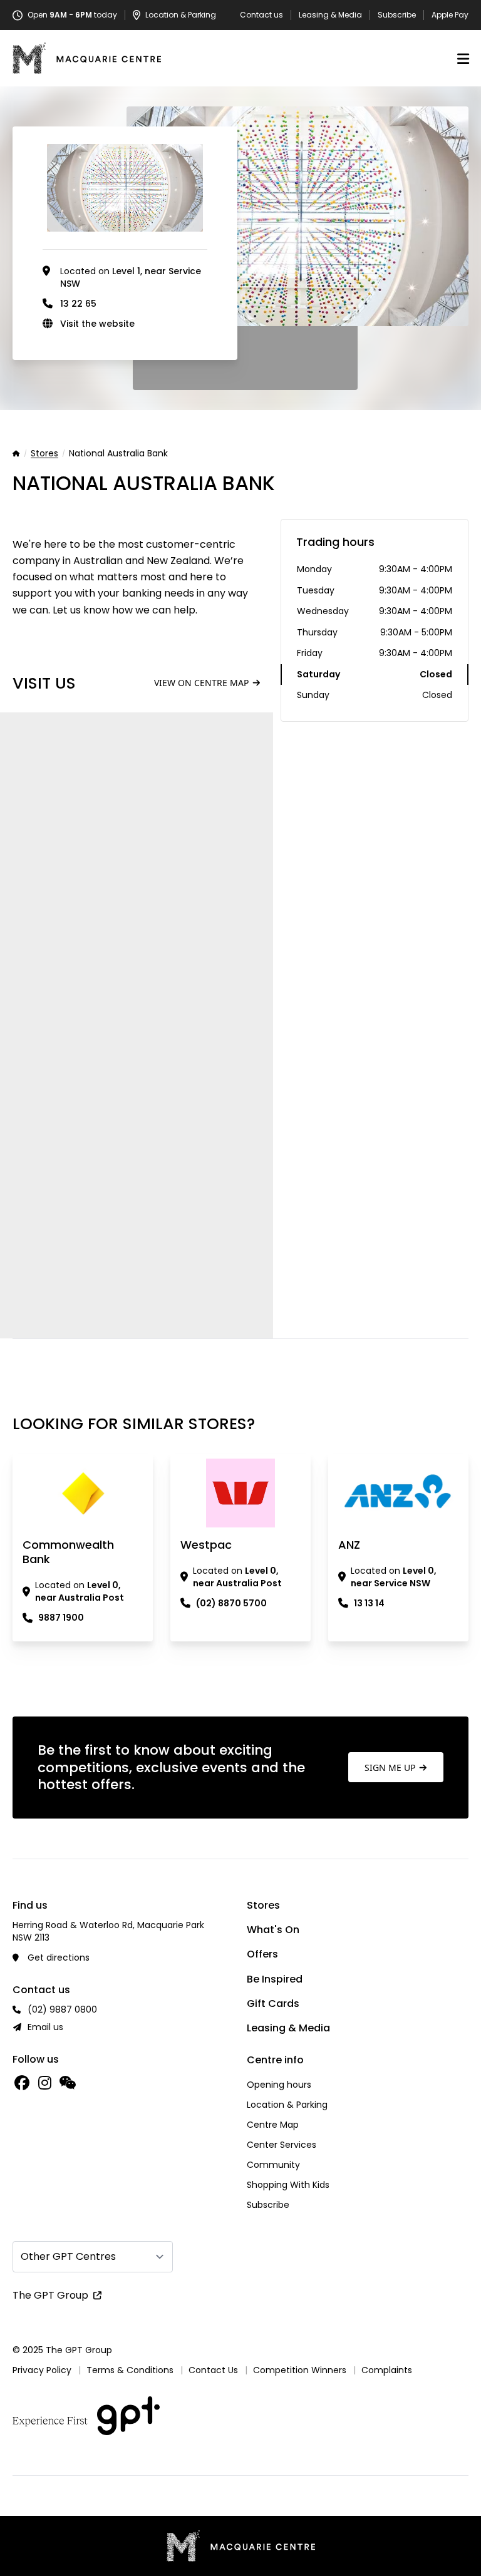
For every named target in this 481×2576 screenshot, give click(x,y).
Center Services (282, 2145)
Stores (44, 454)
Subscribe (397, 15)
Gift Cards (273, 2004)
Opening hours (279, 2085)
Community (273, 2165)
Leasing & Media (330, 15)
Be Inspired (275, 1979)
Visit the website (97, 324)
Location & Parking (287, 2105)
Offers (262, 1954)
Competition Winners (300, 2370)
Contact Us (213, 2370)
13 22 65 (78, 304)
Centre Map (273, 2125)
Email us (45, 2027)
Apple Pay (450, 15)
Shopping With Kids (288, 2185)
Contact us (261, 15)
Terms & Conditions (130, 2370)
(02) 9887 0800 (62, 2009)
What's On (273, 1930)
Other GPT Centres (68, 2256)
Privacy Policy (42, 2370)
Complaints (387, 2370)
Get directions (59, 1958)
